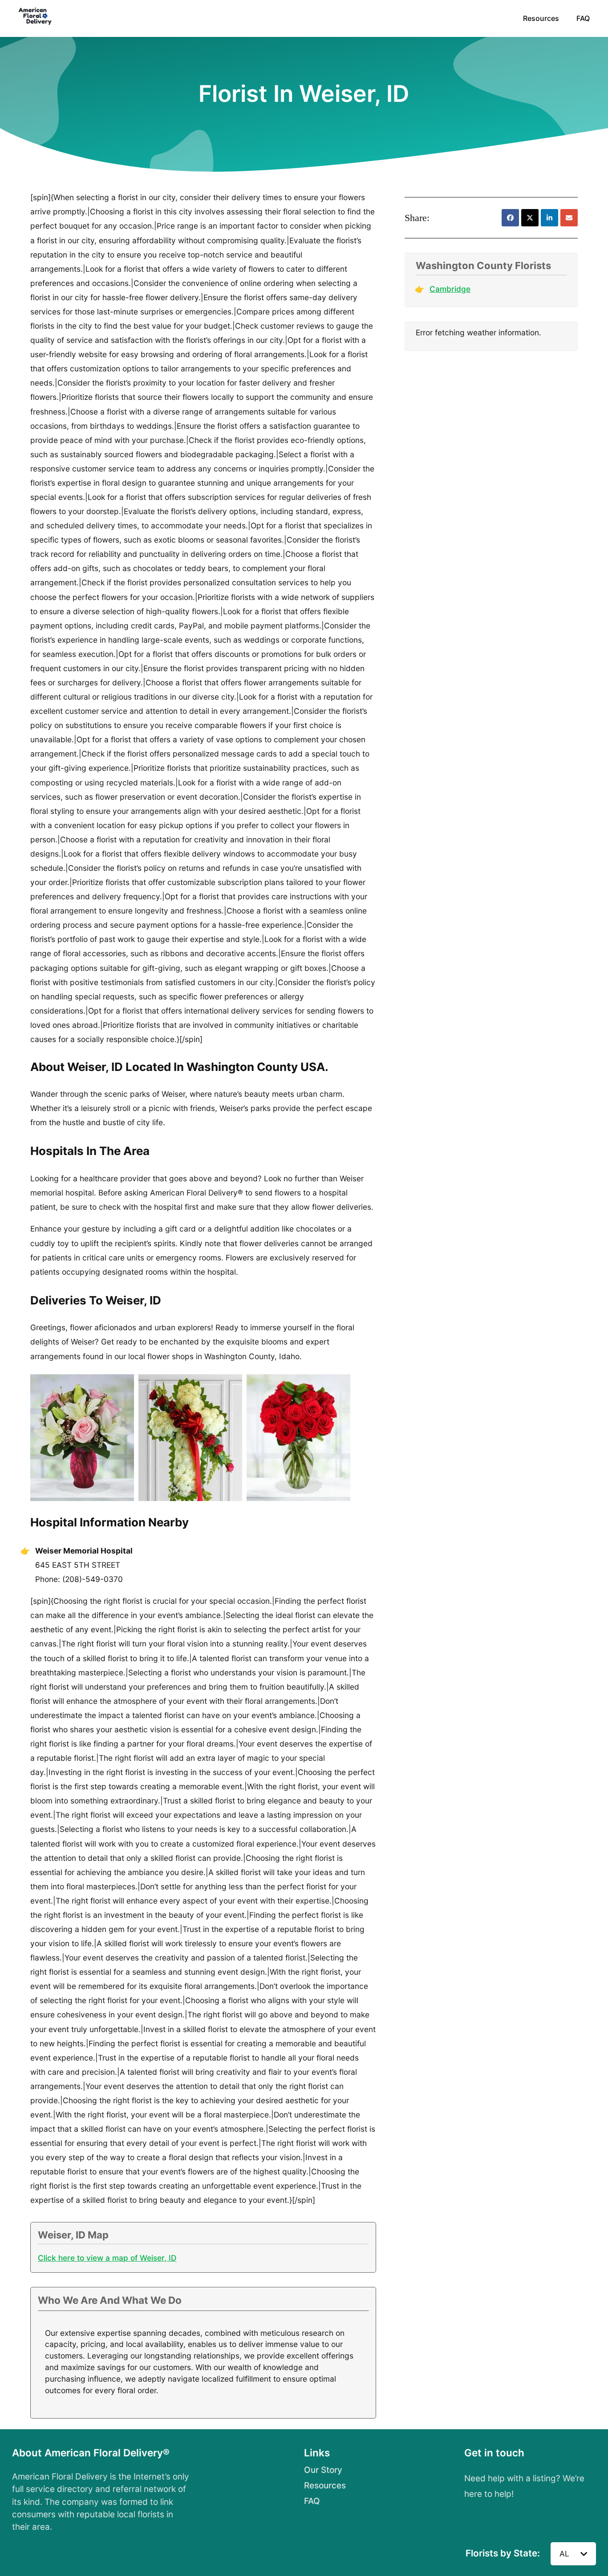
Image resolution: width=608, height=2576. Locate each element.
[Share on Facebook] (510, 218)
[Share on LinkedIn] (549, 218)
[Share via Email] (569, 218)
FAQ (583, 18)
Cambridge (450, 289)
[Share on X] (530, 218)
